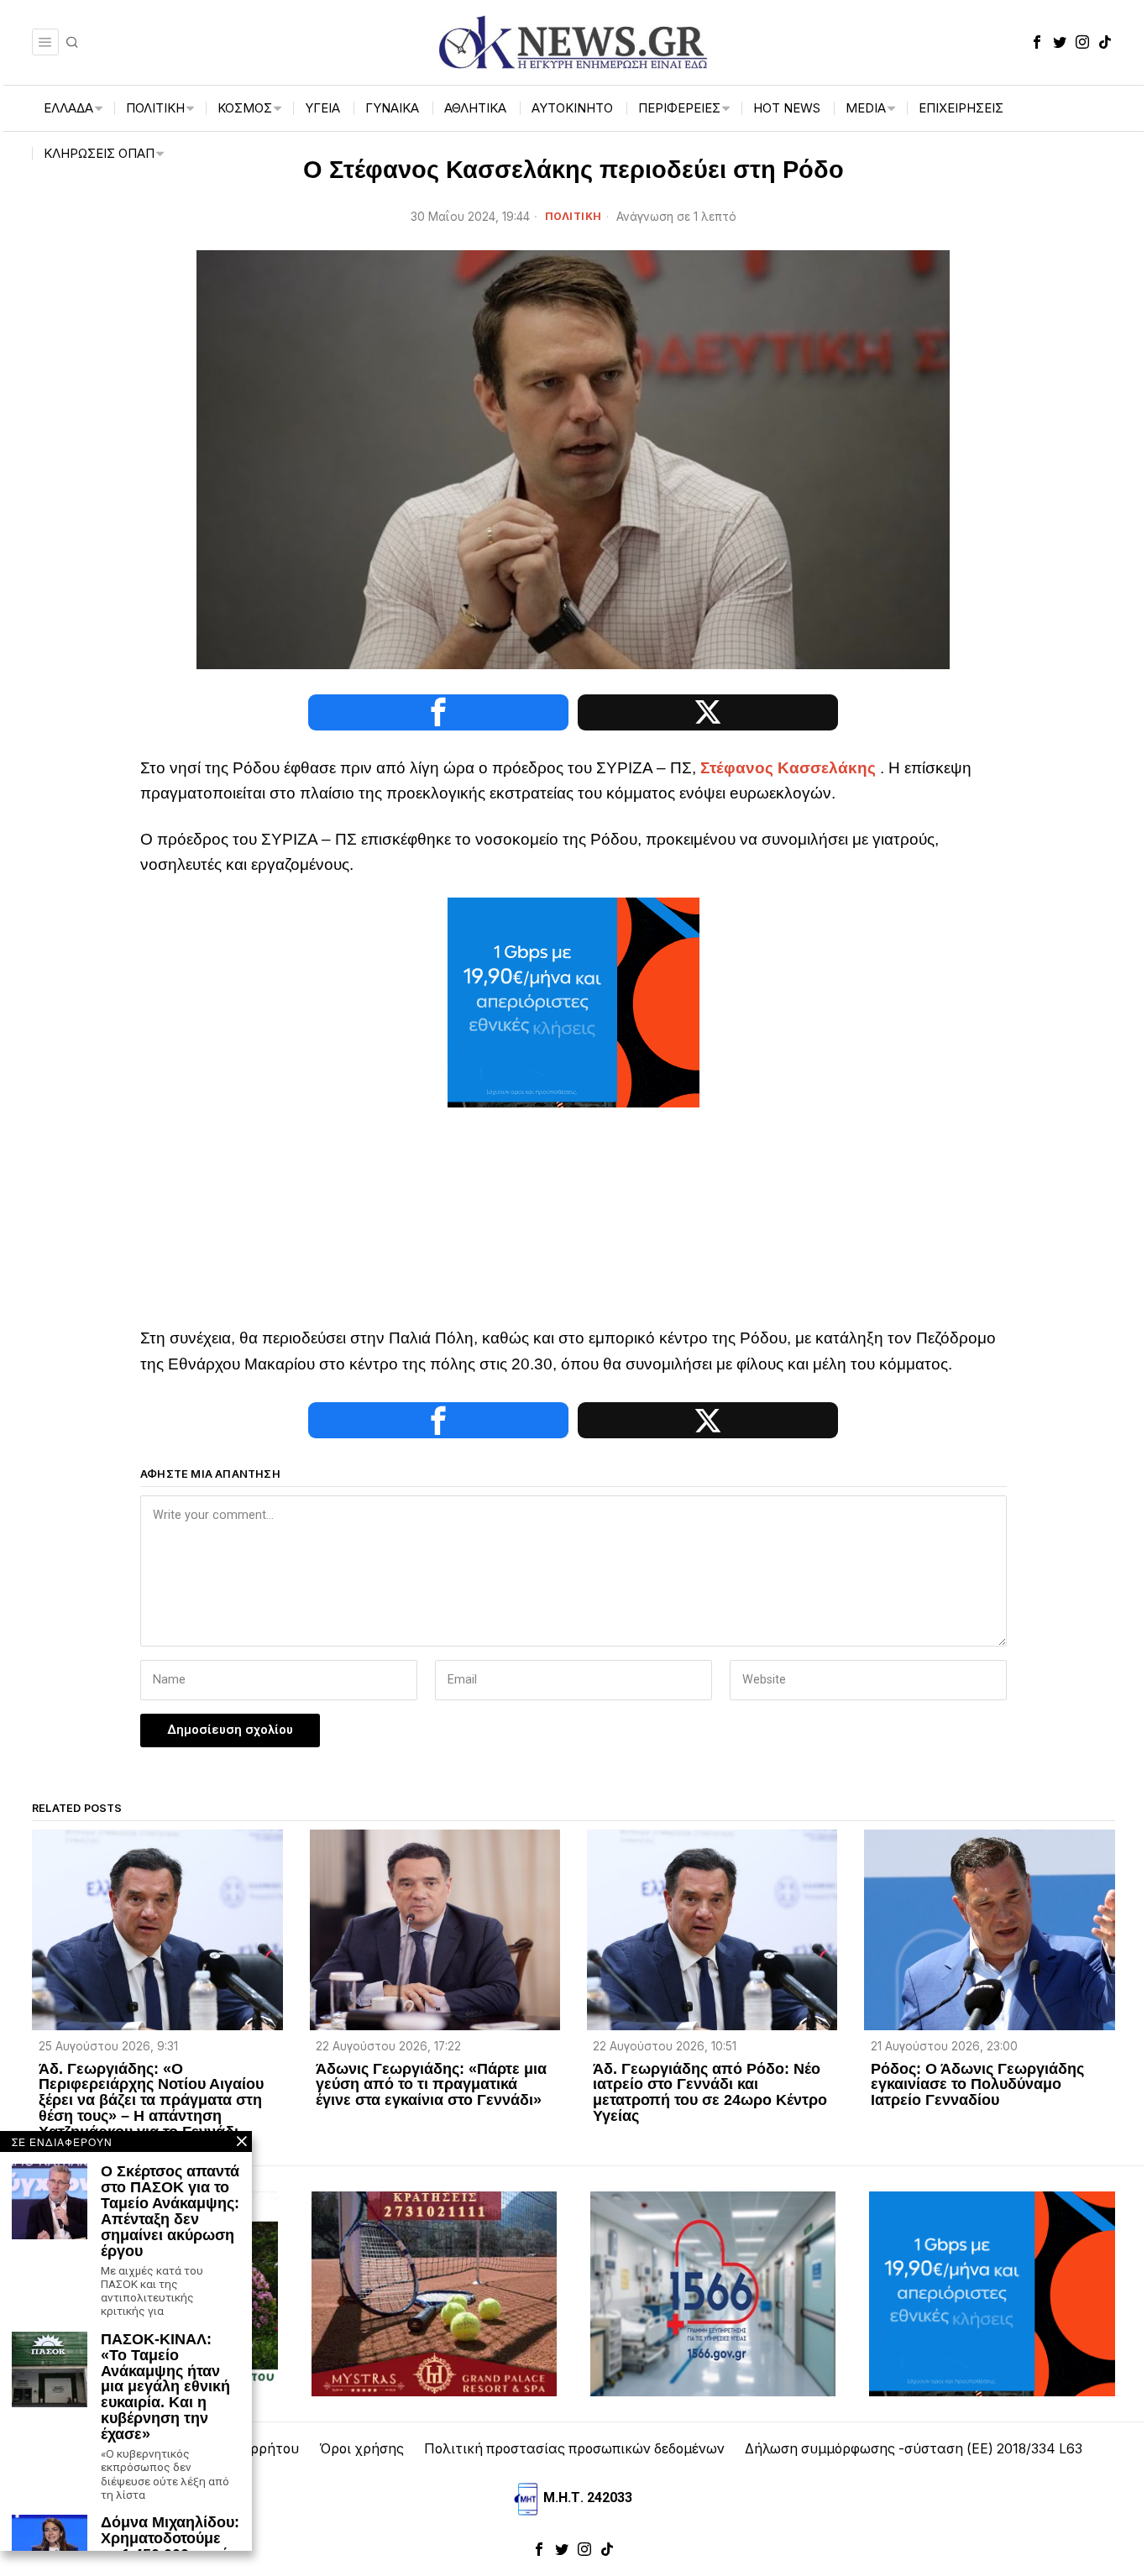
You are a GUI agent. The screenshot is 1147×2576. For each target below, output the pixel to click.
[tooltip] (1037, 42)
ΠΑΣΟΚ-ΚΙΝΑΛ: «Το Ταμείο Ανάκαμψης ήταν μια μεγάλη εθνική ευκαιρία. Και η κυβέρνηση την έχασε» (165, 2387)
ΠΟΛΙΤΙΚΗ (573, 216)
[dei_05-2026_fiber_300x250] (573, 1001)
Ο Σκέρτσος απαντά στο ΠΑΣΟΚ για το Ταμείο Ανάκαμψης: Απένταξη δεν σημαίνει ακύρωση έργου (170, 2211)
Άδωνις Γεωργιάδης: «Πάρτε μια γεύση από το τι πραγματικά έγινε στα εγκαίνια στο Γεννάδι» (431, 2085)
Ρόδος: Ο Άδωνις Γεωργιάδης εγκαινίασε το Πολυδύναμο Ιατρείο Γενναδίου (977, 2085)
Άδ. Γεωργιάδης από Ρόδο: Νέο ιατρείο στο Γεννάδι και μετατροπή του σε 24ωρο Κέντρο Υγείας (710, 2093)
